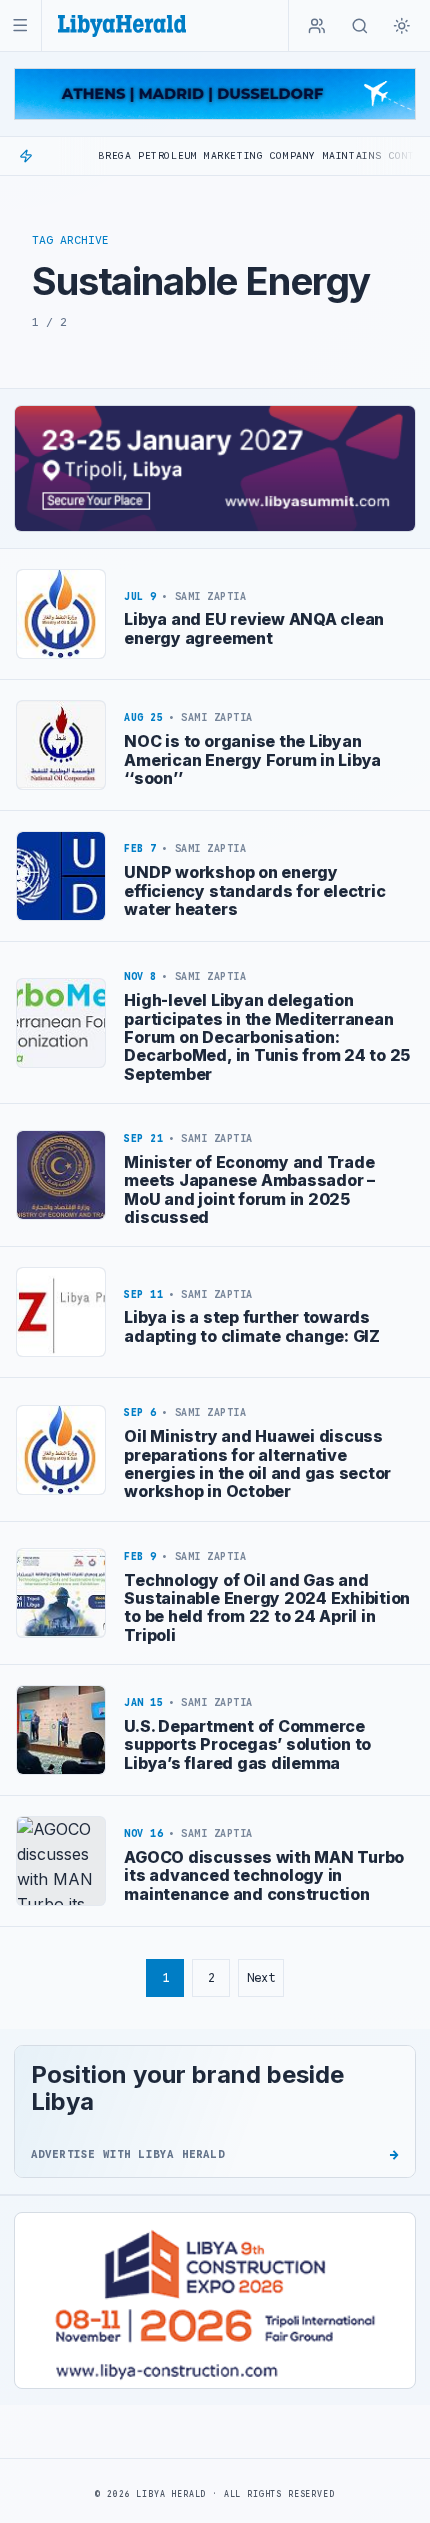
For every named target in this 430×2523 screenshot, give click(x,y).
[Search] (360, 26)
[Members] (317, 26)
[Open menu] (20, 25)
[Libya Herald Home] (122, 25)
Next (261, 1977)
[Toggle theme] (402, 26)
